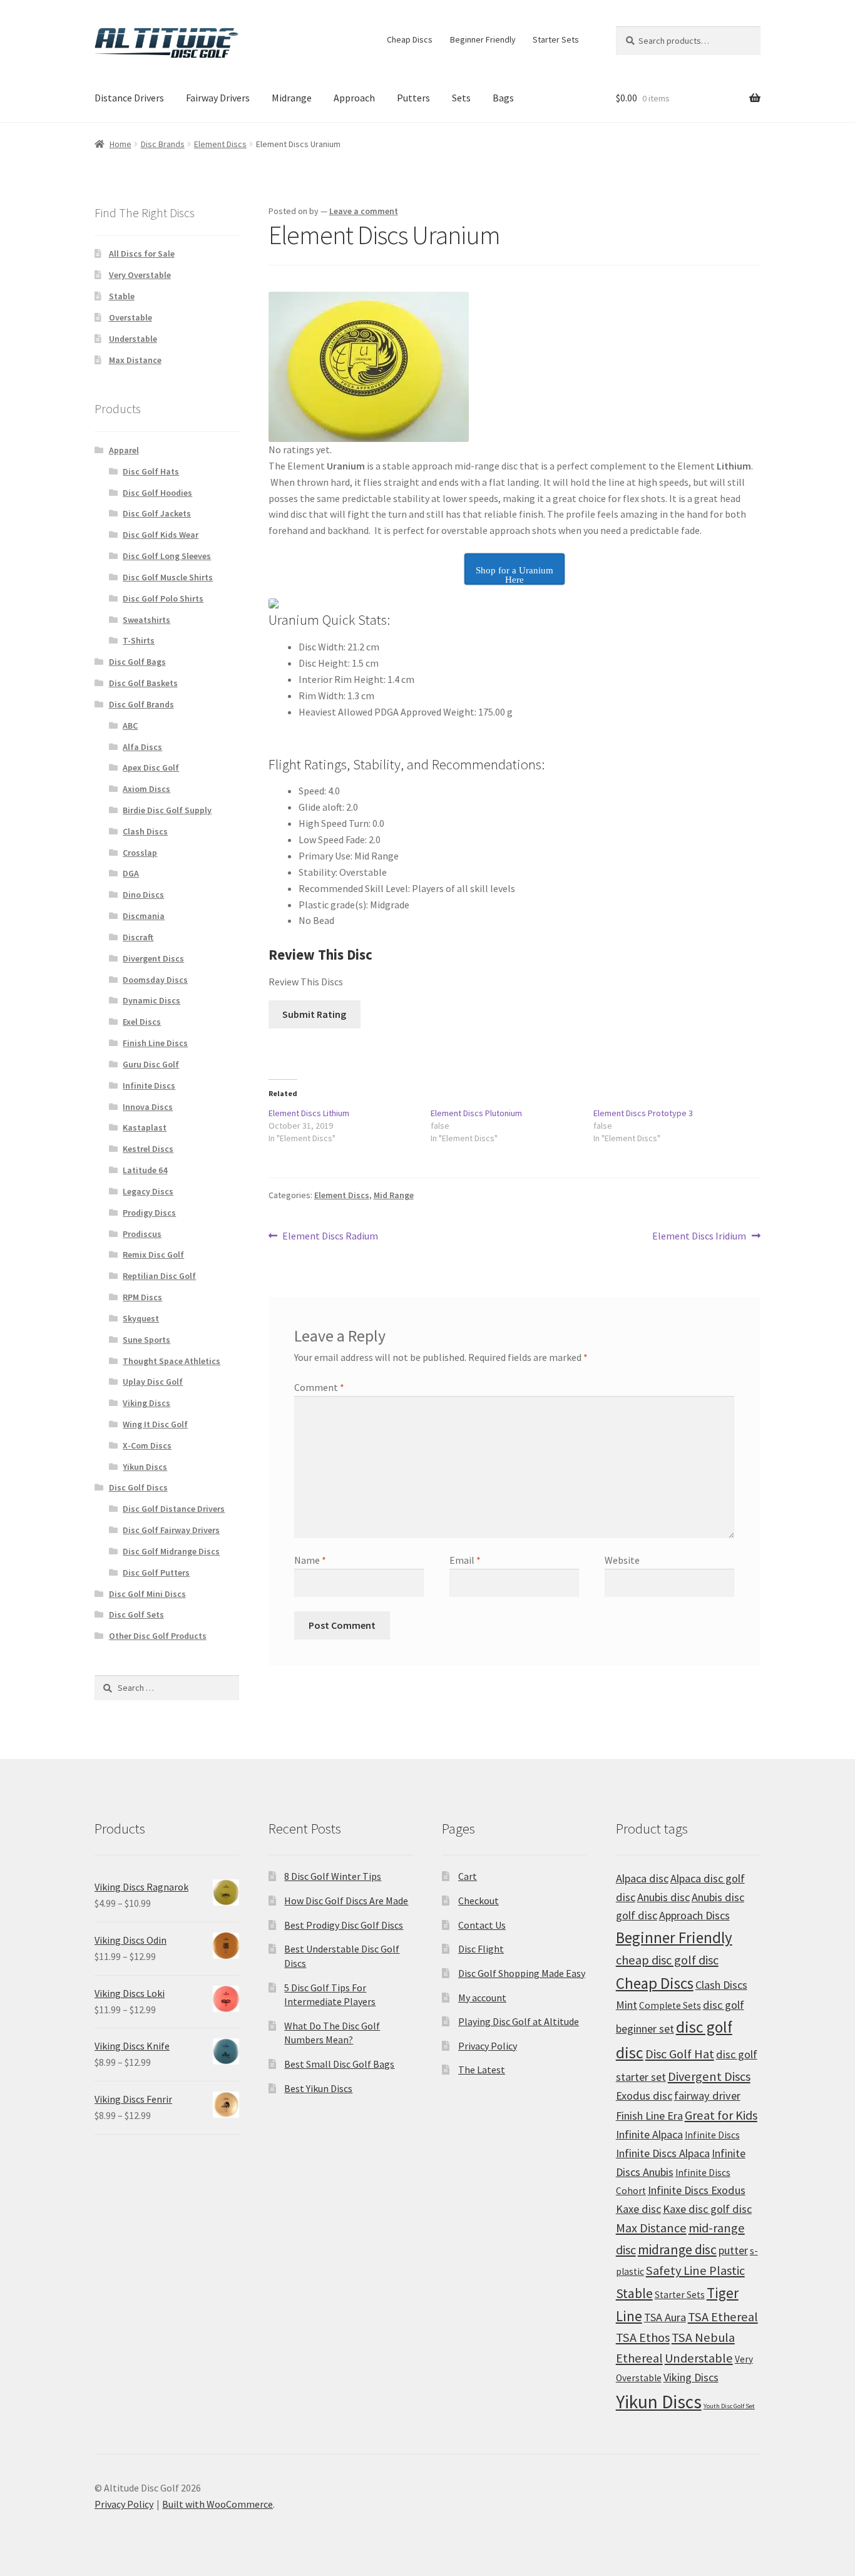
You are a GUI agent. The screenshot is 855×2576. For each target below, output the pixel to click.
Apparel (124, 450)
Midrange (292, 98)
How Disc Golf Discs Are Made (346, 1901)
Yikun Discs (145, 1467)
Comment (319, 1387)
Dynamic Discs (151, 1000)
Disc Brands (163, 144)
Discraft (138, 937)
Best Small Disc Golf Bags (339, 2064)
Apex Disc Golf (151, 767)
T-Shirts (139, 640)
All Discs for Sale (142, 254)
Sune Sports (146, 1340)
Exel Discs (142, 1022)
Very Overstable (140, 275)
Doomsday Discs (155, 980)
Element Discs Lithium (309, 1113)
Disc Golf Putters (156, 1573)
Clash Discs (145, 831)
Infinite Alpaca (649, 2134)
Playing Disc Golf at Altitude (519, 2021)
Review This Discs (306, 982)
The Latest (482, 2070)
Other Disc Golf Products (158, 1636)
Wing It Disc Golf (155, 1424)
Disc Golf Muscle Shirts (168, 577)
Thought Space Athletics (172, 1361)
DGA (131, 873)
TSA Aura (665, 2317)
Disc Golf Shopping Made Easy (522, 1973)
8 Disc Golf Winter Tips (333, 1876)
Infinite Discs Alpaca (663, 2153)
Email (465, 1560)
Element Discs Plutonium (476, 1113)
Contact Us (482, 1925)
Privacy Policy (488, 2046)
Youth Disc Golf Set (729, 2406)
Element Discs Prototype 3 (643, 1113)
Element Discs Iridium (699, 1237)
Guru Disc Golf (151, 1064)
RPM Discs (142, 1297)
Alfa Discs (142, 747)
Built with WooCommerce (218, 2504)
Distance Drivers (129, 98)
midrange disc (677, 2250)
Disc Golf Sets (136, 1614)
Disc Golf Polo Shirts (163, 598)
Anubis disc (663, 1897)
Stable (122, 296)
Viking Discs (146, 1403)
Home (120, 144)
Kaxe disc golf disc (707, 2209)
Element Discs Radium (330, 1237)
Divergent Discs (153, 958)
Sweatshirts (146, 620)
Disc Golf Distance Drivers (174, 1509)
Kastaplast (145, 1127)
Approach (354, 98)
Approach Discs (694, 1915)
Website (622, 1560)
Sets (461, 98)
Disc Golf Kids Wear (161, 535)
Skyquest (141, 1318)
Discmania (144, 916)
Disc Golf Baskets (143, 683)
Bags (503, 98)
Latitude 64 (145, 1170)
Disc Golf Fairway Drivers (171, 1530)
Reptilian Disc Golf (159, 1276)
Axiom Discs (146, 789)
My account (482, 1998)
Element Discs (220, 144)
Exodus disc (644, 2096)
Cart (468, 1876)
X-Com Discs (147, 1445)
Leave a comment (364, 211)
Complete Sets (670, 2005)
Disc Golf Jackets (157, 513)
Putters (413, 98)
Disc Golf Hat (680, 2054)
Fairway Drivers (218, 98)
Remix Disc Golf (153, 1255)
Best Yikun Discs (318, 2088)
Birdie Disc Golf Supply (167, 810)
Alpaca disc (642, 1878)
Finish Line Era (649, 2116)
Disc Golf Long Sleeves (167, 556)
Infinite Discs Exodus (697, 2190)
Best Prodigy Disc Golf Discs (344, 1925)
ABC (130, 726)
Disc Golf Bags (137, 662)
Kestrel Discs (148, 1149)
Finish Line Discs (155, 1043)
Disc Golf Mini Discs (147, 1594)
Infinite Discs (149, 1085)
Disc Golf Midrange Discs (171, 1551)
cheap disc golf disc (667, 1960)
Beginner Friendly (483, 39)
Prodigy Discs (149, 1213)
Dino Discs (143, 895)
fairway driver (707, 2096)
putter (733, 2250)
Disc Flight (481, 1949)
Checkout (479, 1901)
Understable (133, 339)
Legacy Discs (148, 1191)
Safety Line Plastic (695, 2271)
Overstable (131, 317)
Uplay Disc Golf (153, 1382)
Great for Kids (721, 2115)
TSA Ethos (643, 2337)
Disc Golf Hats (151, 471)
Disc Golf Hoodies (157, 493)
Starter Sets (556, 39)
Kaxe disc (638, 2209)
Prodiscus (142, 1234)
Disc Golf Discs (138, 1487)
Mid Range (394, 1195)
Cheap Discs (410, 39)
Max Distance (135, 360)
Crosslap (140, 853)
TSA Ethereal (723, 2317)
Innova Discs (148, 1107)
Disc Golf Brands (141, 704)
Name (310, 1560)
